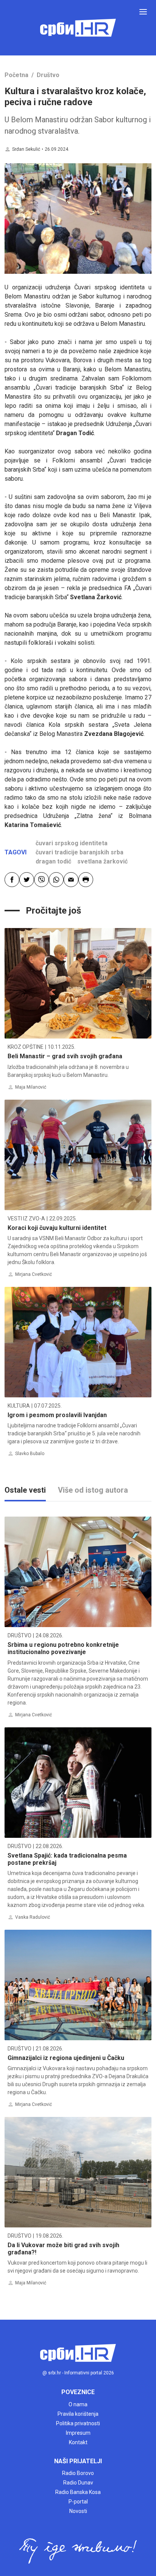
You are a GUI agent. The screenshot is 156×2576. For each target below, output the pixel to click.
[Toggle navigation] (143, 12)
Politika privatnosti (78, 2423)
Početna (16, 75)
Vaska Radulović (33, 1917)
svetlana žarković (102, 861)
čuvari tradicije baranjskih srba (80, 852)
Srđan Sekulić (26, 149)
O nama (78, 2404)
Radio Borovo (78, 2473)
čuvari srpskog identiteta (72, 843)
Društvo (48, 75)
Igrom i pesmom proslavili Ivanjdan (57, 1415)
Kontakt (78, 2442)
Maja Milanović (31, 1087)
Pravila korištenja (78, 2414)
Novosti (78, 2511)
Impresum (78, 2433)
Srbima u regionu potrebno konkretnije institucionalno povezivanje (63, 1648)
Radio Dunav (78, 2483)
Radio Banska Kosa (78, 2492)
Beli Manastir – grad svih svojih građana (65, 1056)
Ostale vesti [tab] (25, 1490)
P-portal (78, 2502)
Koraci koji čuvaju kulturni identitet (57, 1228)
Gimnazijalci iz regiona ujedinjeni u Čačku (66, 2058)
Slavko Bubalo (30, 1454)
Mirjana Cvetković (34, 1274)
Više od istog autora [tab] (93, 1490)
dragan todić (53, 861)
